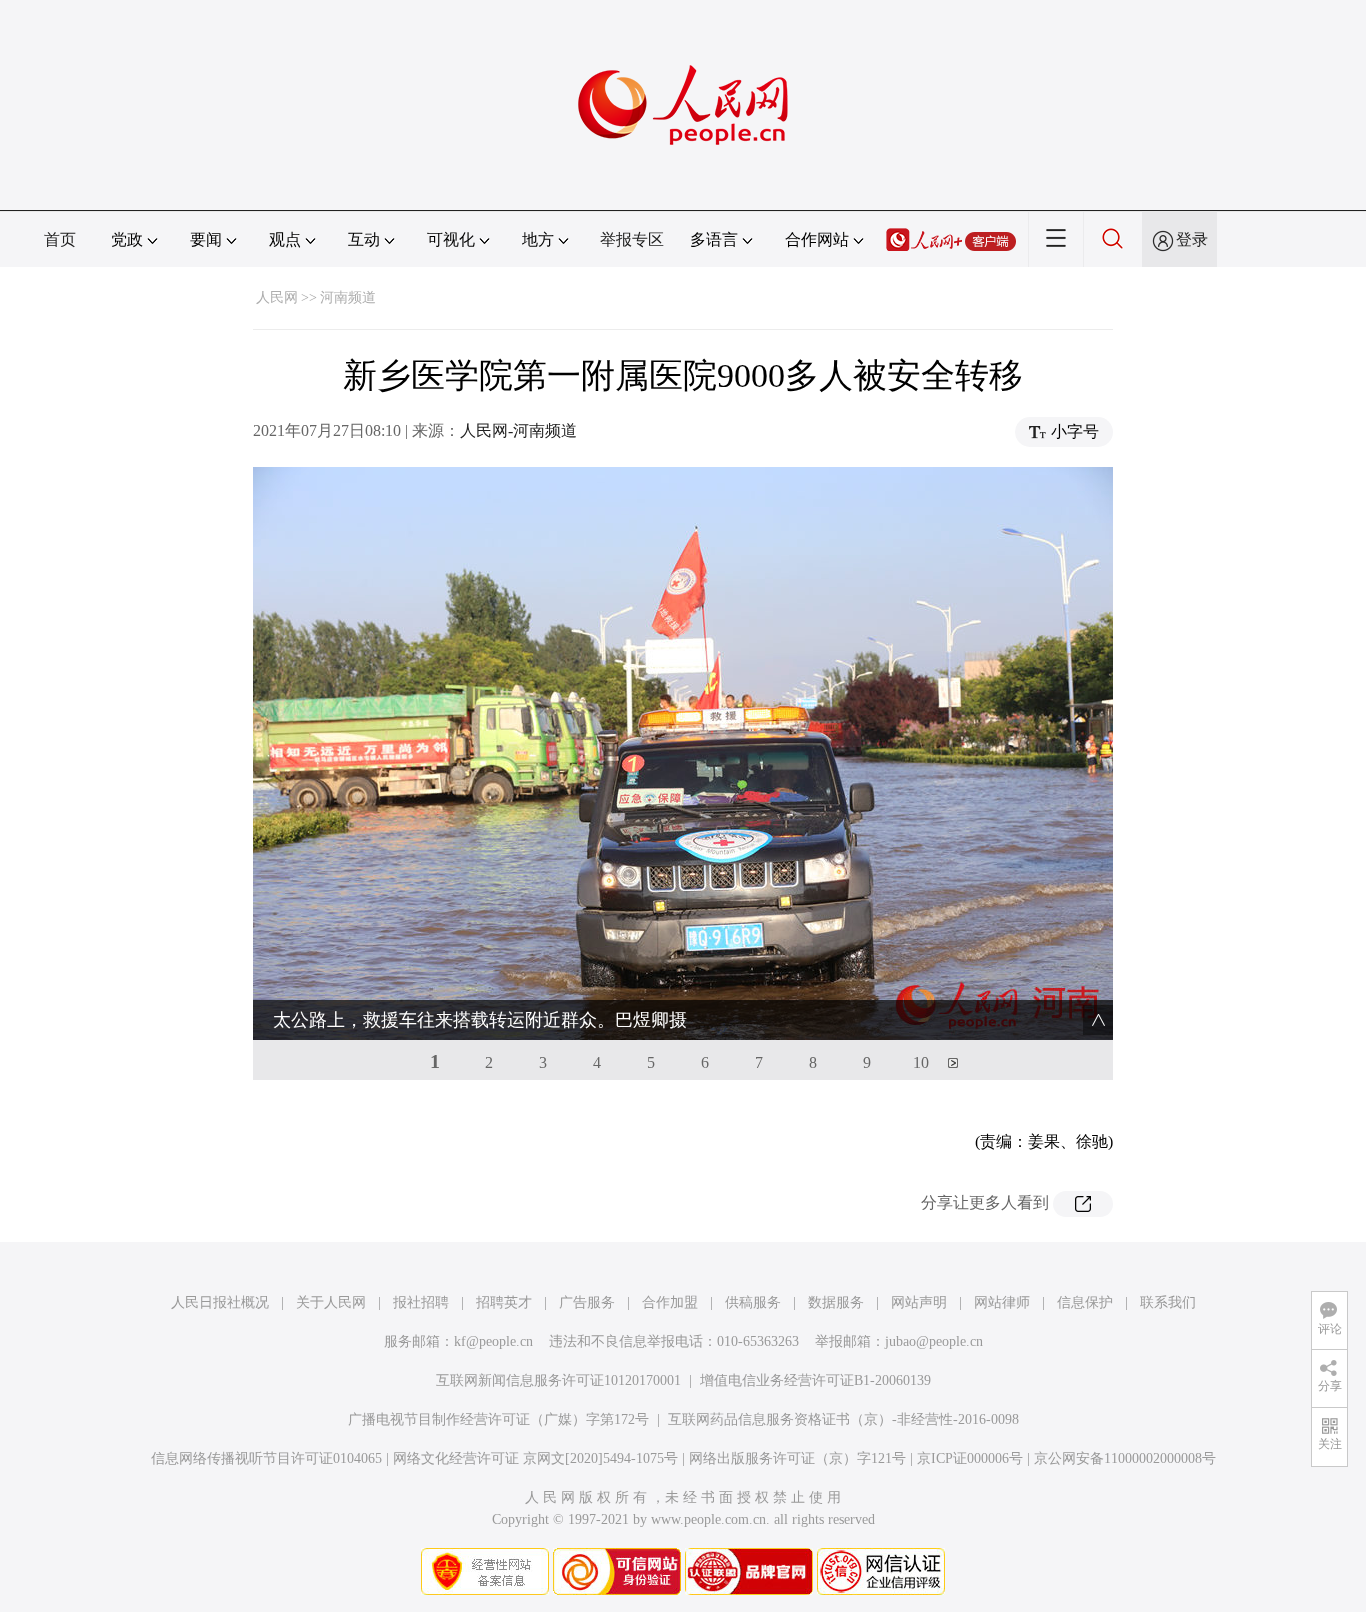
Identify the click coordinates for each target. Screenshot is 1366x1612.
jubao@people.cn (934, 1341)
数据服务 (836, 1302)
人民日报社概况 (220, 1302)
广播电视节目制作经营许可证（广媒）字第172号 (498, 1419)
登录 (1192, 239)
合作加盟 (670, 1302)
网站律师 (1002, 1302)
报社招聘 (421, 1302)
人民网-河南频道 (518, 430)
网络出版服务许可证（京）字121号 (797, 1458)
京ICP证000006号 (970, 1458)
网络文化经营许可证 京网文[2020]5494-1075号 (535, 1458)
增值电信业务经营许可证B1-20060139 (815, 1380)
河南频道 (348, 297)
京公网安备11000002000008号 (1125, 1458)
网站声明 (919, 1302)
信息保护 (1085, 1302)
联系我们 (1168, 1302)
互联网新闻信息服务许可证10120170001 (558, 1380)
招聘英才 (504, 1302)
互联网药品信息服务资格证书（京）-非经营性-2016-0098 (843, 1419)
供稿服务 (753, 1302)
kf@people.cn (493, 1341)
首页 (60, 239)
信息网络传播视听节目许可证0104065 (266, 1458)
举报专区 (632, 239)
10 (921, 1062)
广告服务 (587, 1302)
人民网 (277, 297)
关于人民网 (331, 1302)
